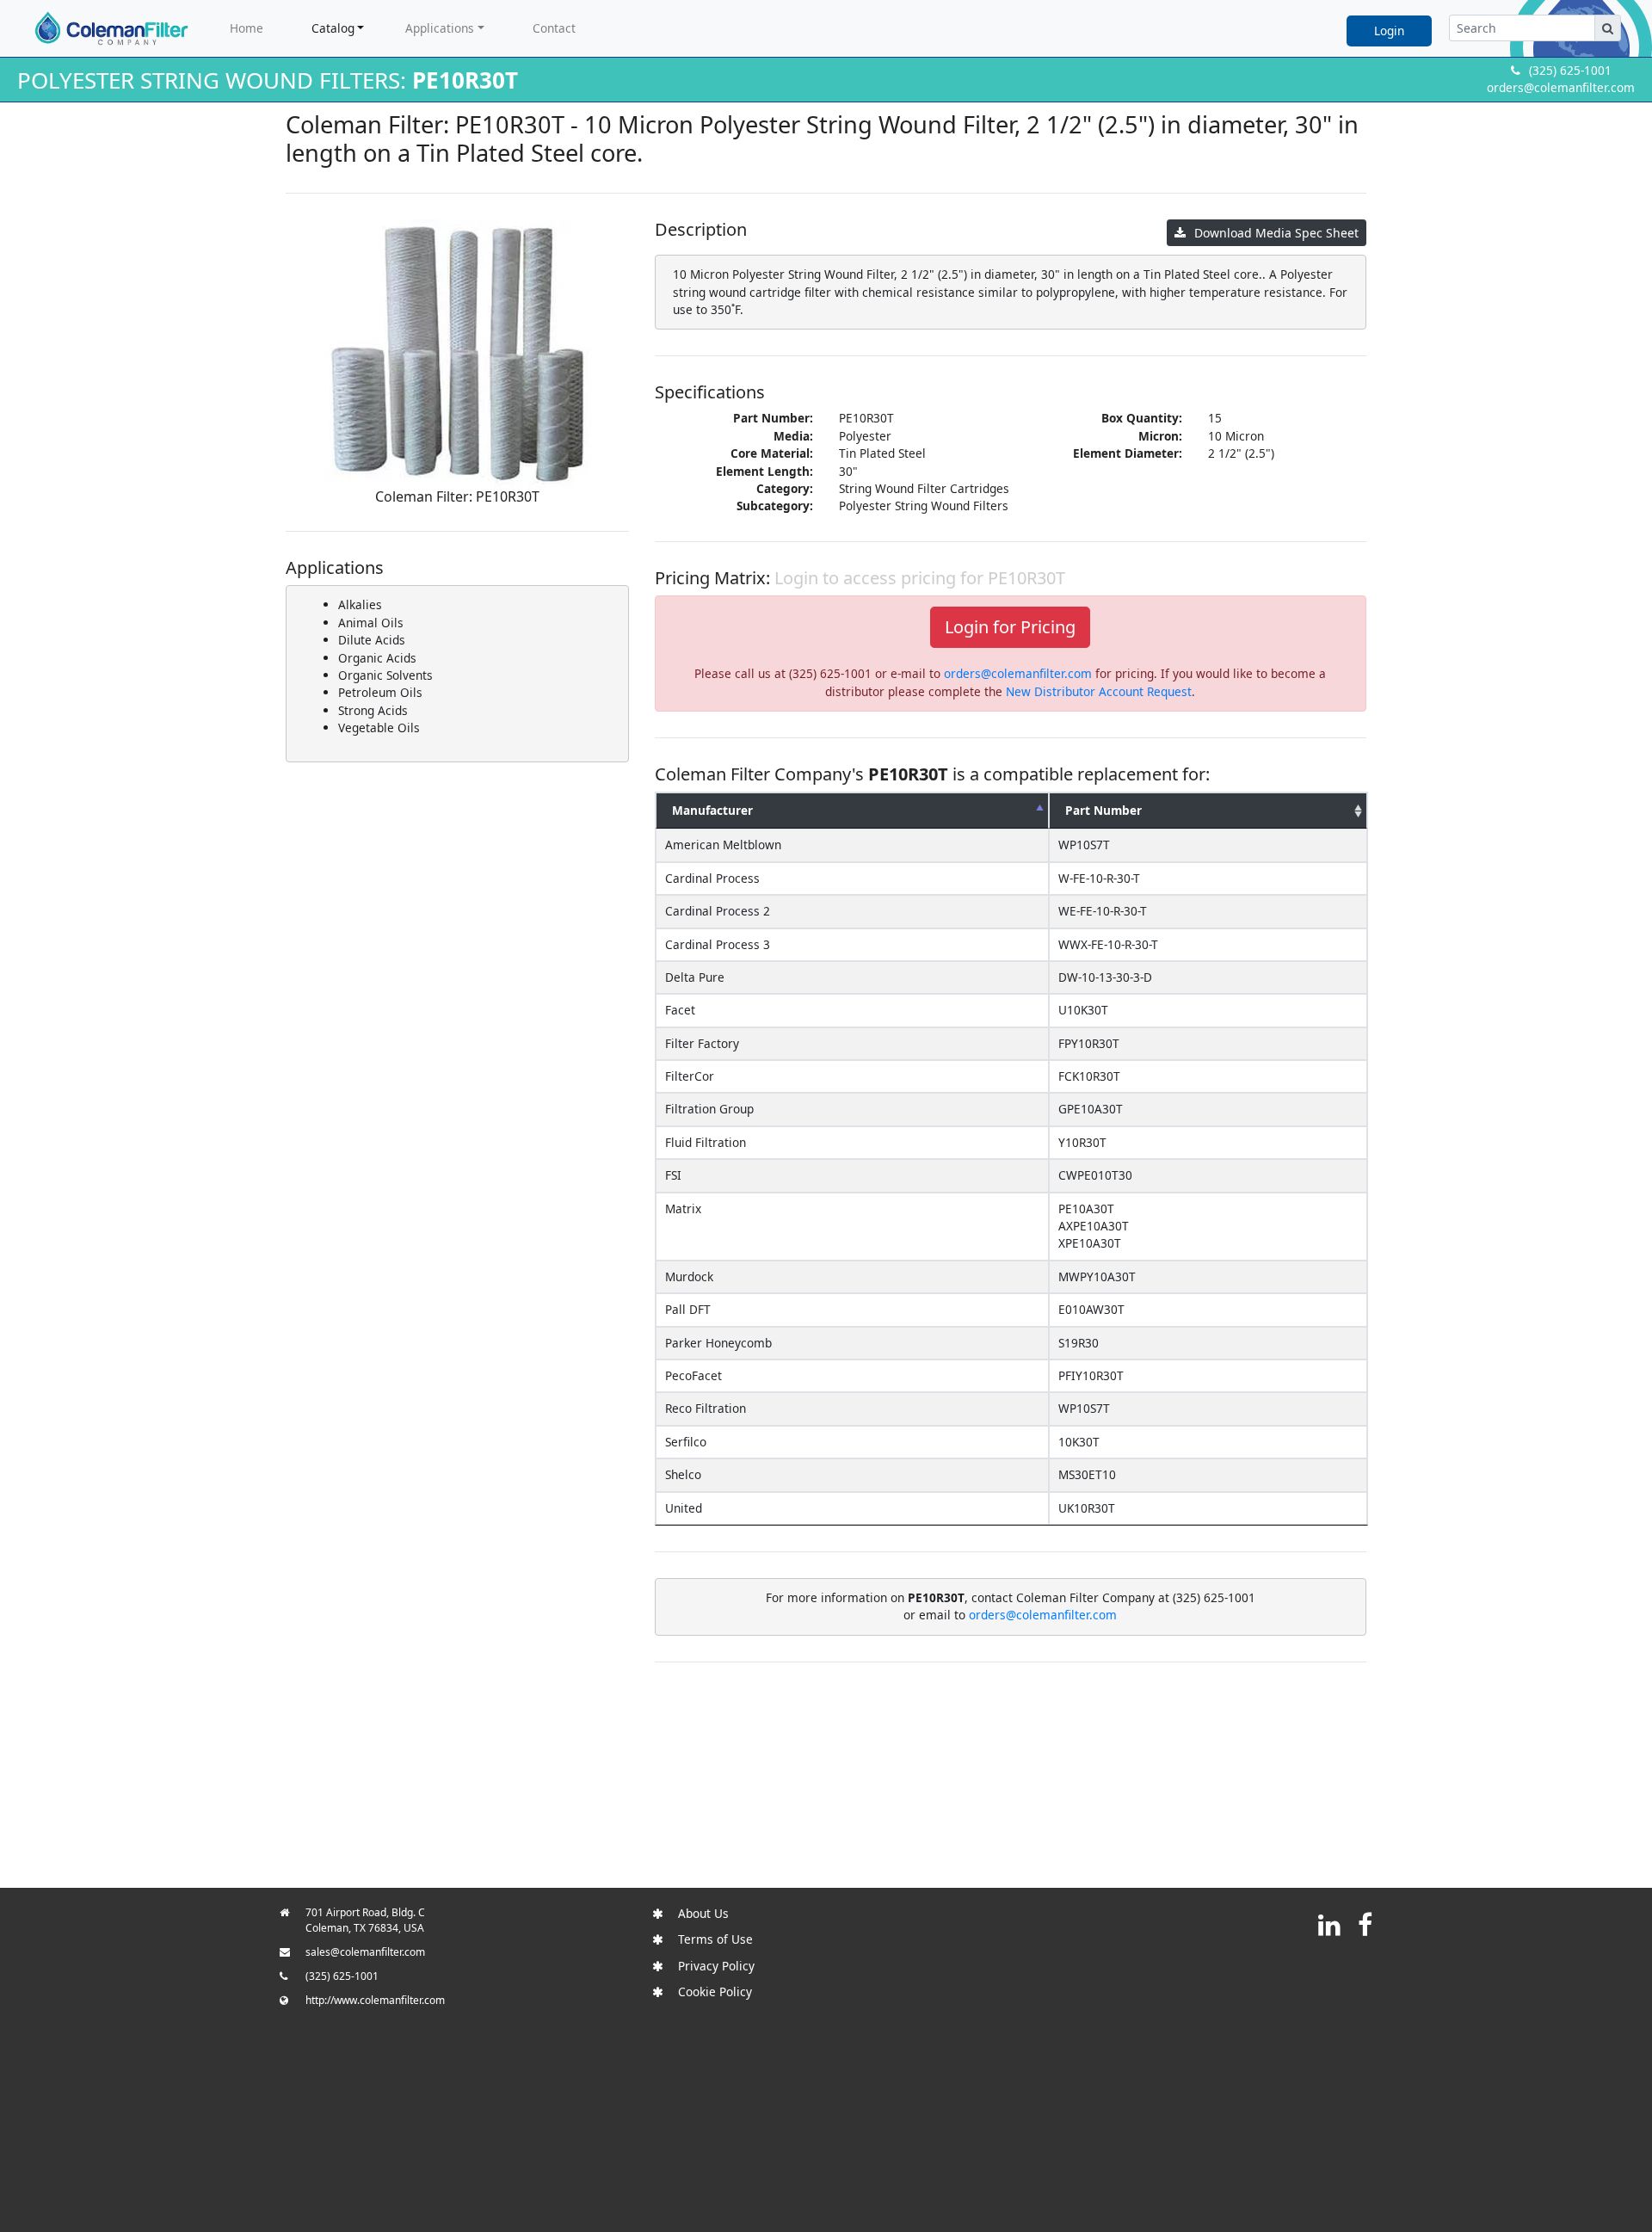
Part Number (1103, 810)
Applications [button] (440, 28)
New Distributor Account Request (1099, 691)
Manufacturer (712, 810)
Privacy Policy (716, 1966)
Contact (554, 28)
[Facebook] (1365, 1924)
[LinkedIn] (1329, 1924)
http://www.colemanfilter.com (375, 2000)
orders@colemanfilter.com (1561, 87)
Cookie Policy (715, 1992)
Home (247, 28)
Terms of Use (715, 1939)
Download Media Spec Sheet (1276, 233)
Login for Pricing (1010, 627)
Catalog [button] (333, 28)
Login (1389, 31)
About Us (703, 1913)
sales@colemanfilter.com (365, 1952)
